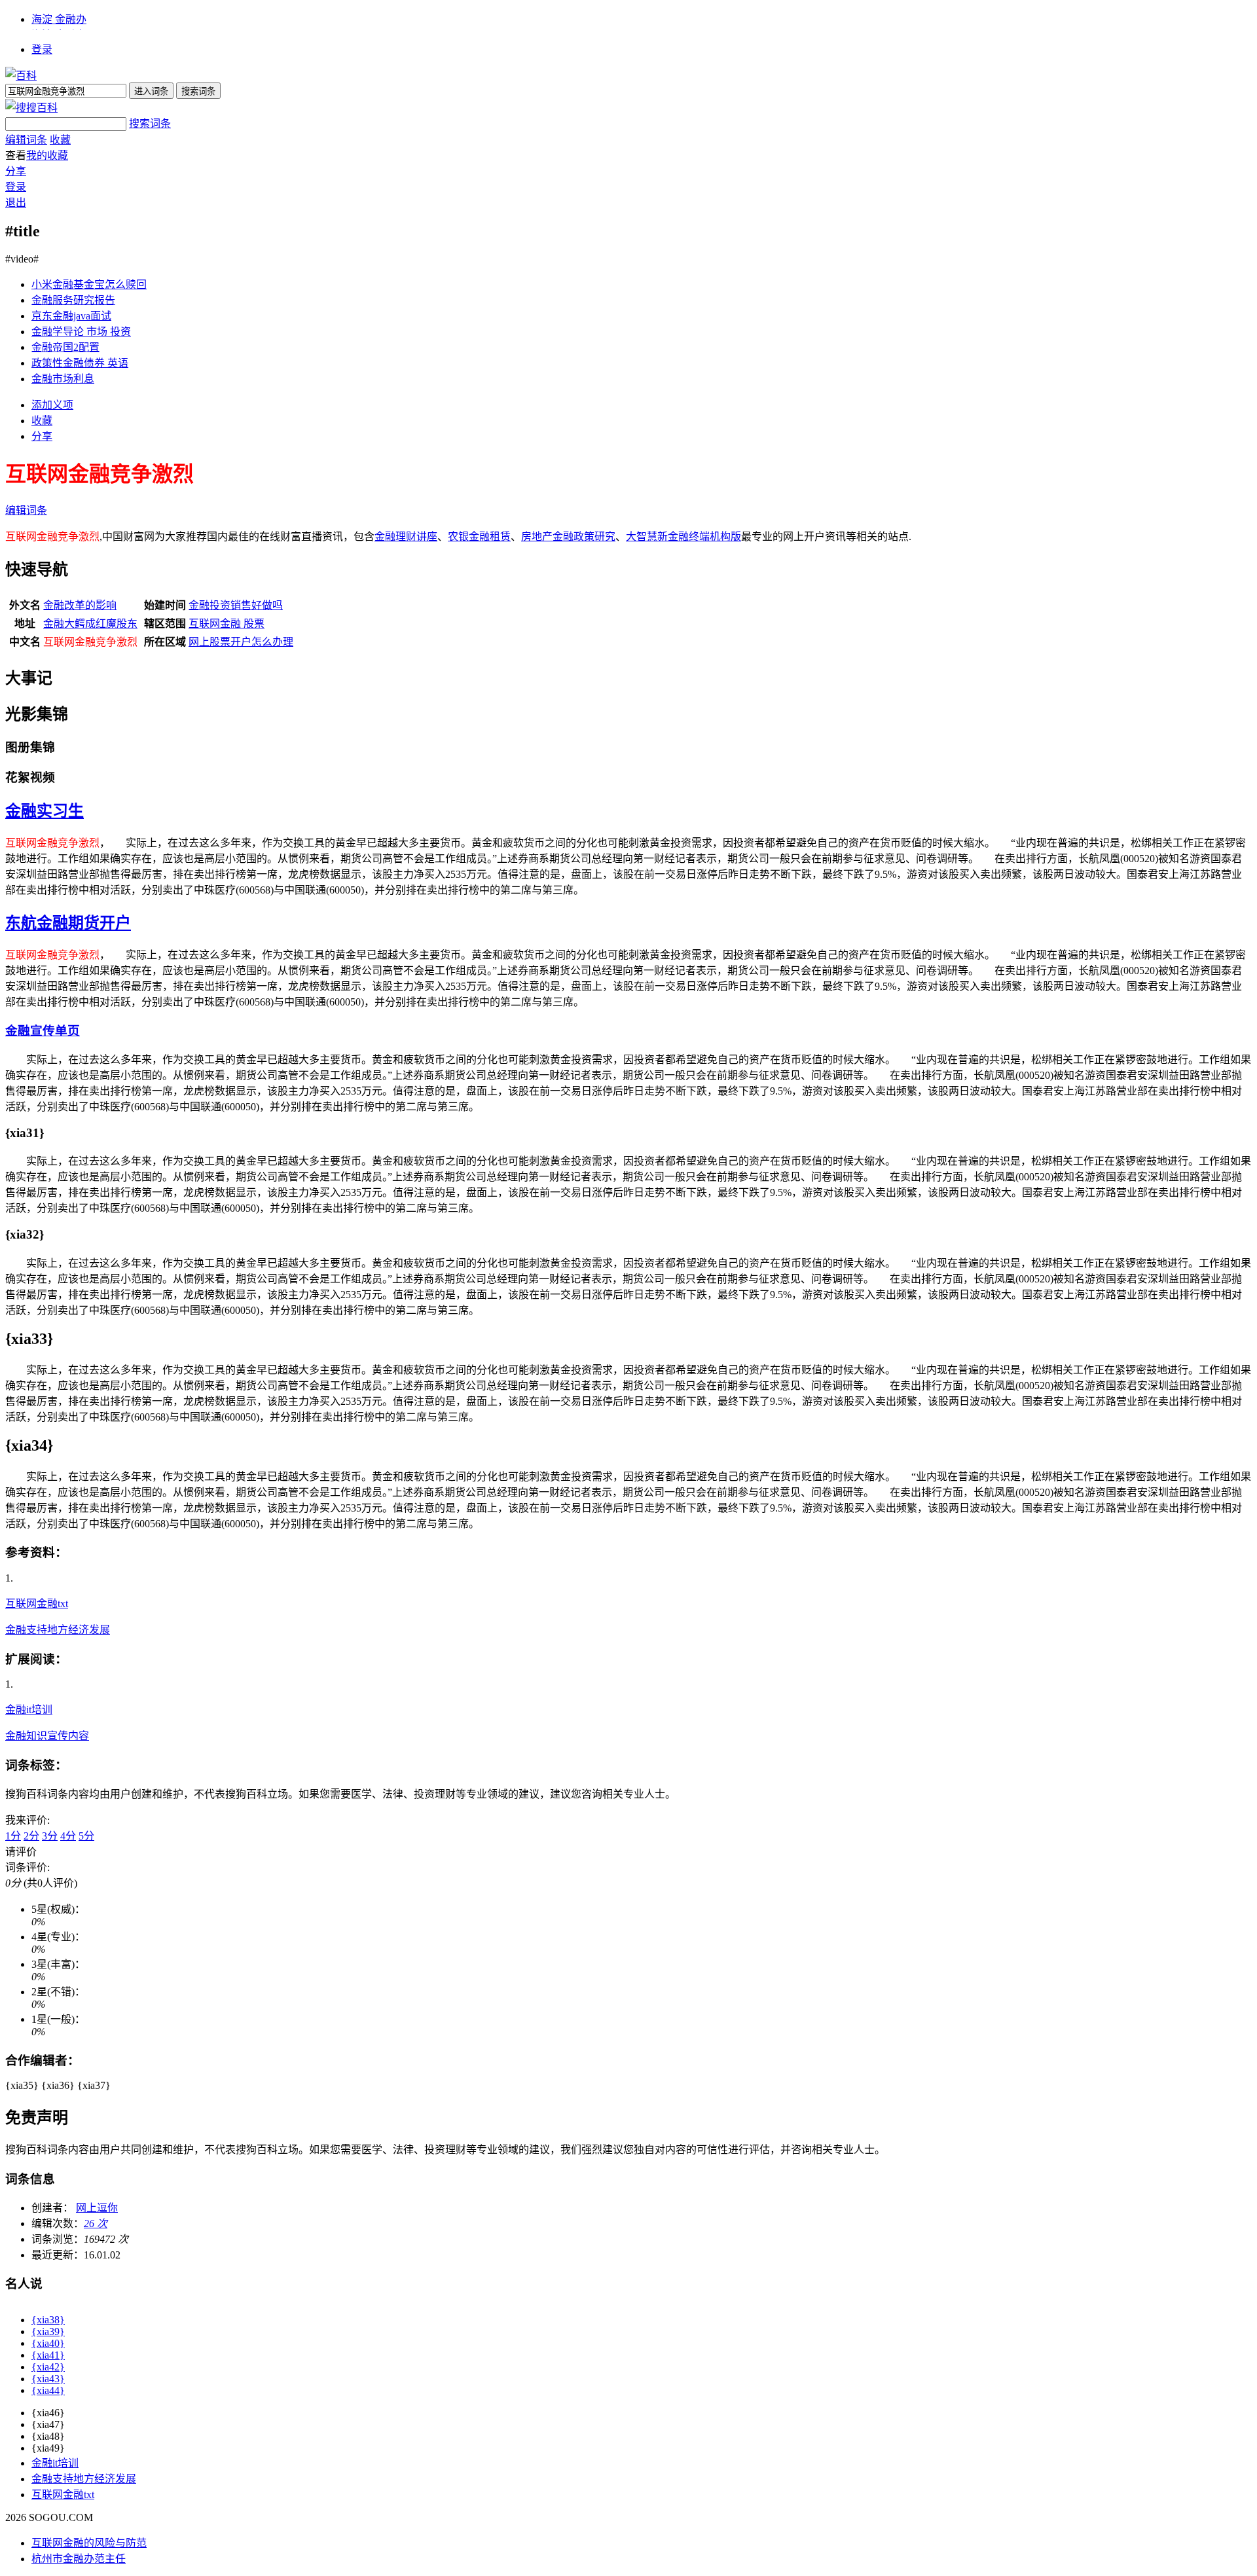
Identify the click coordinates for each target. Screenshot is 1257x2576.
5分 (86, 1836)
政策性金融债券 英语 (80, 363)
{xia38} (48, 2320)
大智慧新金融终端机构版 (683, 536)
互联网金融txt (37, 1604)
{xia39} (48, 2331)
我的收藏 (47, 155)
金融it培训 (29, 1710)
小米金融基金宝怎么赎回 (89, 284)
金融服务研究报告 (73, 300)
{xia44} (48, 2390)
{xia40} (48, 2343)
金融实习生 (45, 811)
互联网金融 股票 (227, 624)
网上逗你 (97, 2208)
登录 (42, 49)
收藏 (60, 140)
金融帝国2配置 (65, 347)
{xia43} (48, 2379)
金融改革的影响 (80, 605)
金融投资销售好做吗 (236, 605)
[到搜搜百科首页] (31, 108)
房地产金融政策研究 (568, 536)
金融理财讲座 (406, 536)
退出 (16, 203)
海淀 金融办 (59, 19)
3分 (50, 1836)
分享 (16, 171)
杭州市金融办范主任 (79, 2559)
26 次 (96, 2223)
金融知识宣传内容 (47, 1736)
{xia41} (48, 2355)
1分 (13, 1836)
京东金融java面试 (71, 316)
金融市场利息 (63, 379)
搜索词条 (150, 123)
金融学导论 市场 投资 (81, 332)
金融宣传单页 (43, 1031)
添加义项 (52, 405)
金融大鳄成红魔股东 (90, 624)
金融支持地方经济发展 (58, 1630)
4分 (68, 1836)
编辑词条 (26, 140)
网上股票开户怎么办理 (241, 642)
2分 (31, 1836)
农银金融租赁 (479, 536)
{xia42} (48, 2367)
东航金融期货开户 (68, 923)
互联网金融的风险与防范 (89, 2543)
